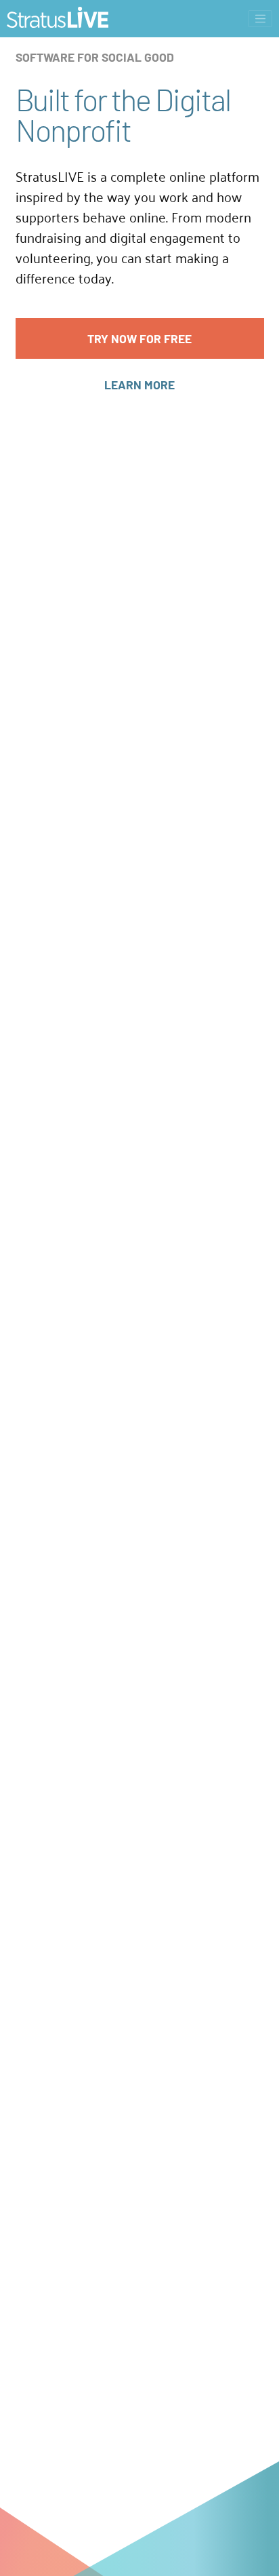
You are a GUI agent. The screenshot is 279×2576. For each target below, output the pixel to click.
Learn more (139, 385)
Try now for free (139, 338)
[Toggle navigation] (260, 19)
